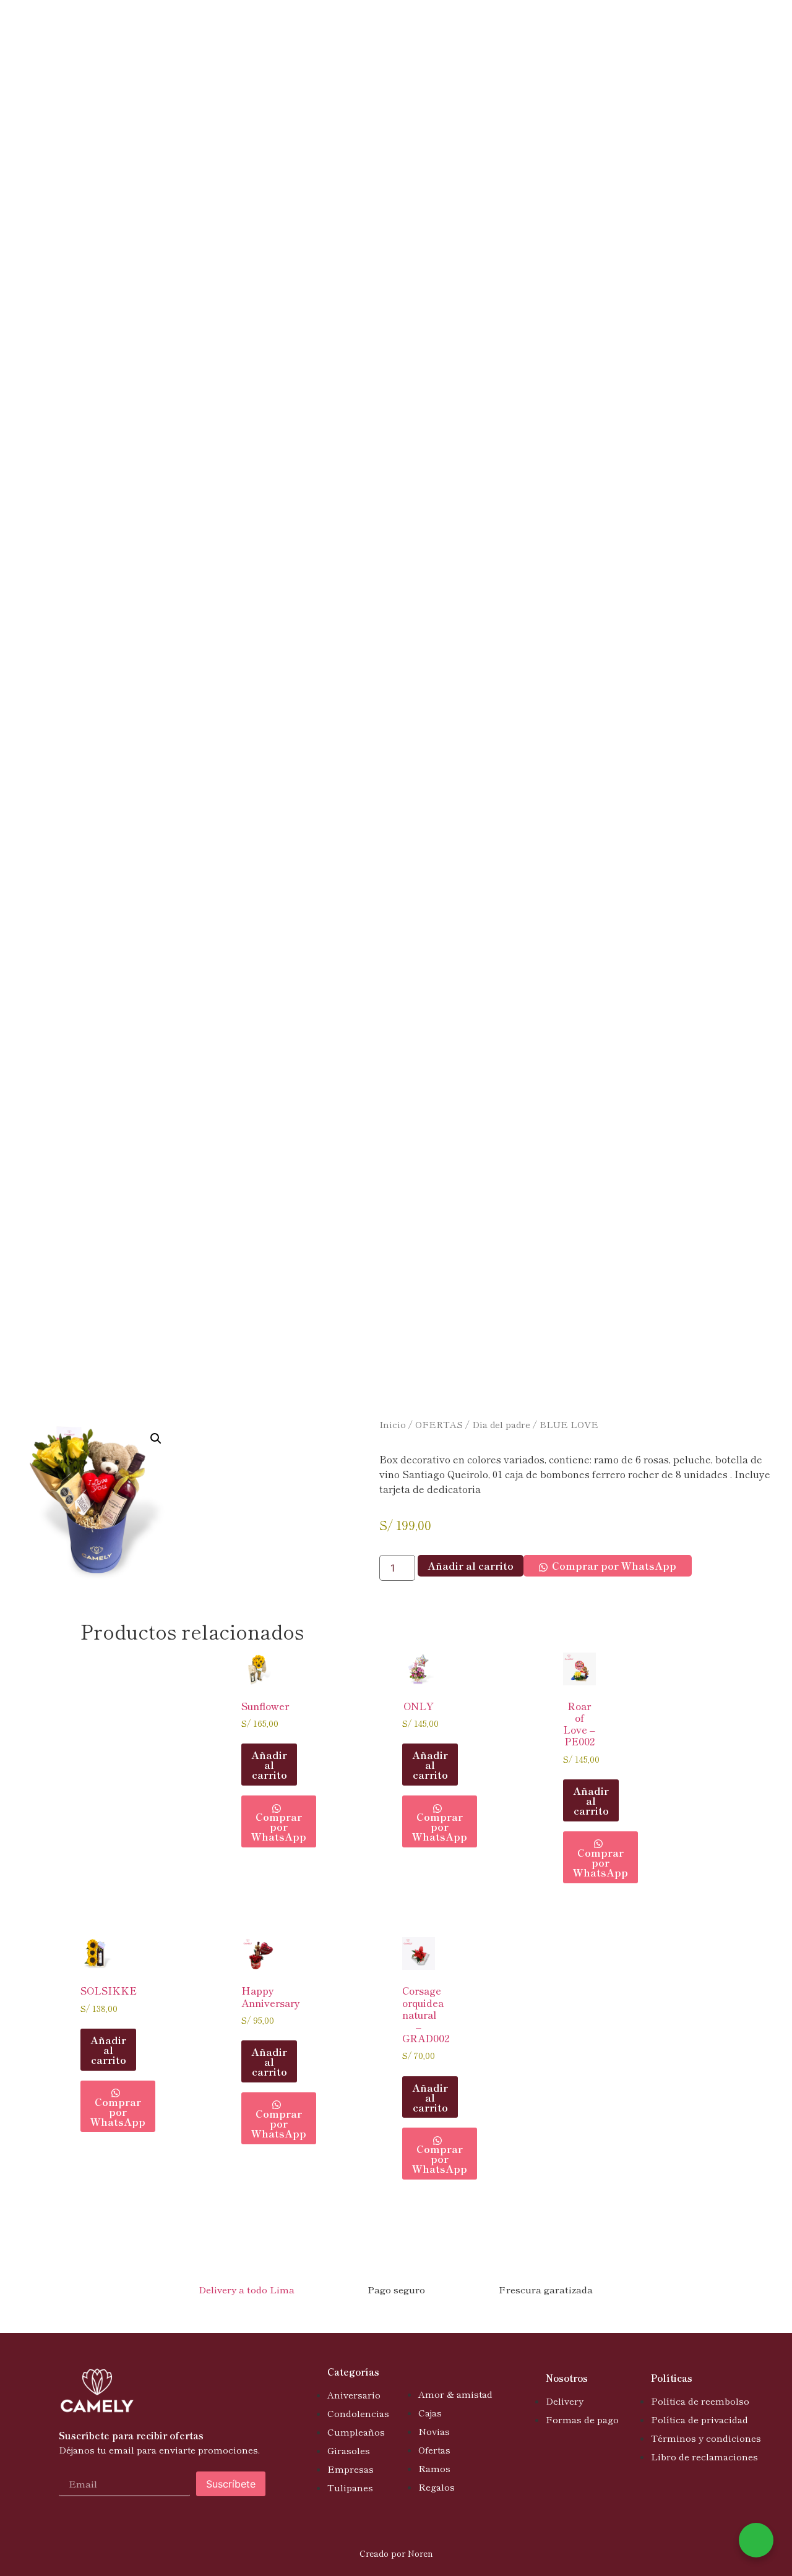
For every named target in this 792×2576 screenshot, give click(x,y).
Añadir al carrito (471, 1565)
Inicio (393, 1424)
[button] (156, 1439)
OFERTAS (439, 1424)
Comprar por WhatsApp (614, 1565)
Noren (420, 2553)
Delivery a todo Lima (247, 2289)
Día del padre (501, 1424)
